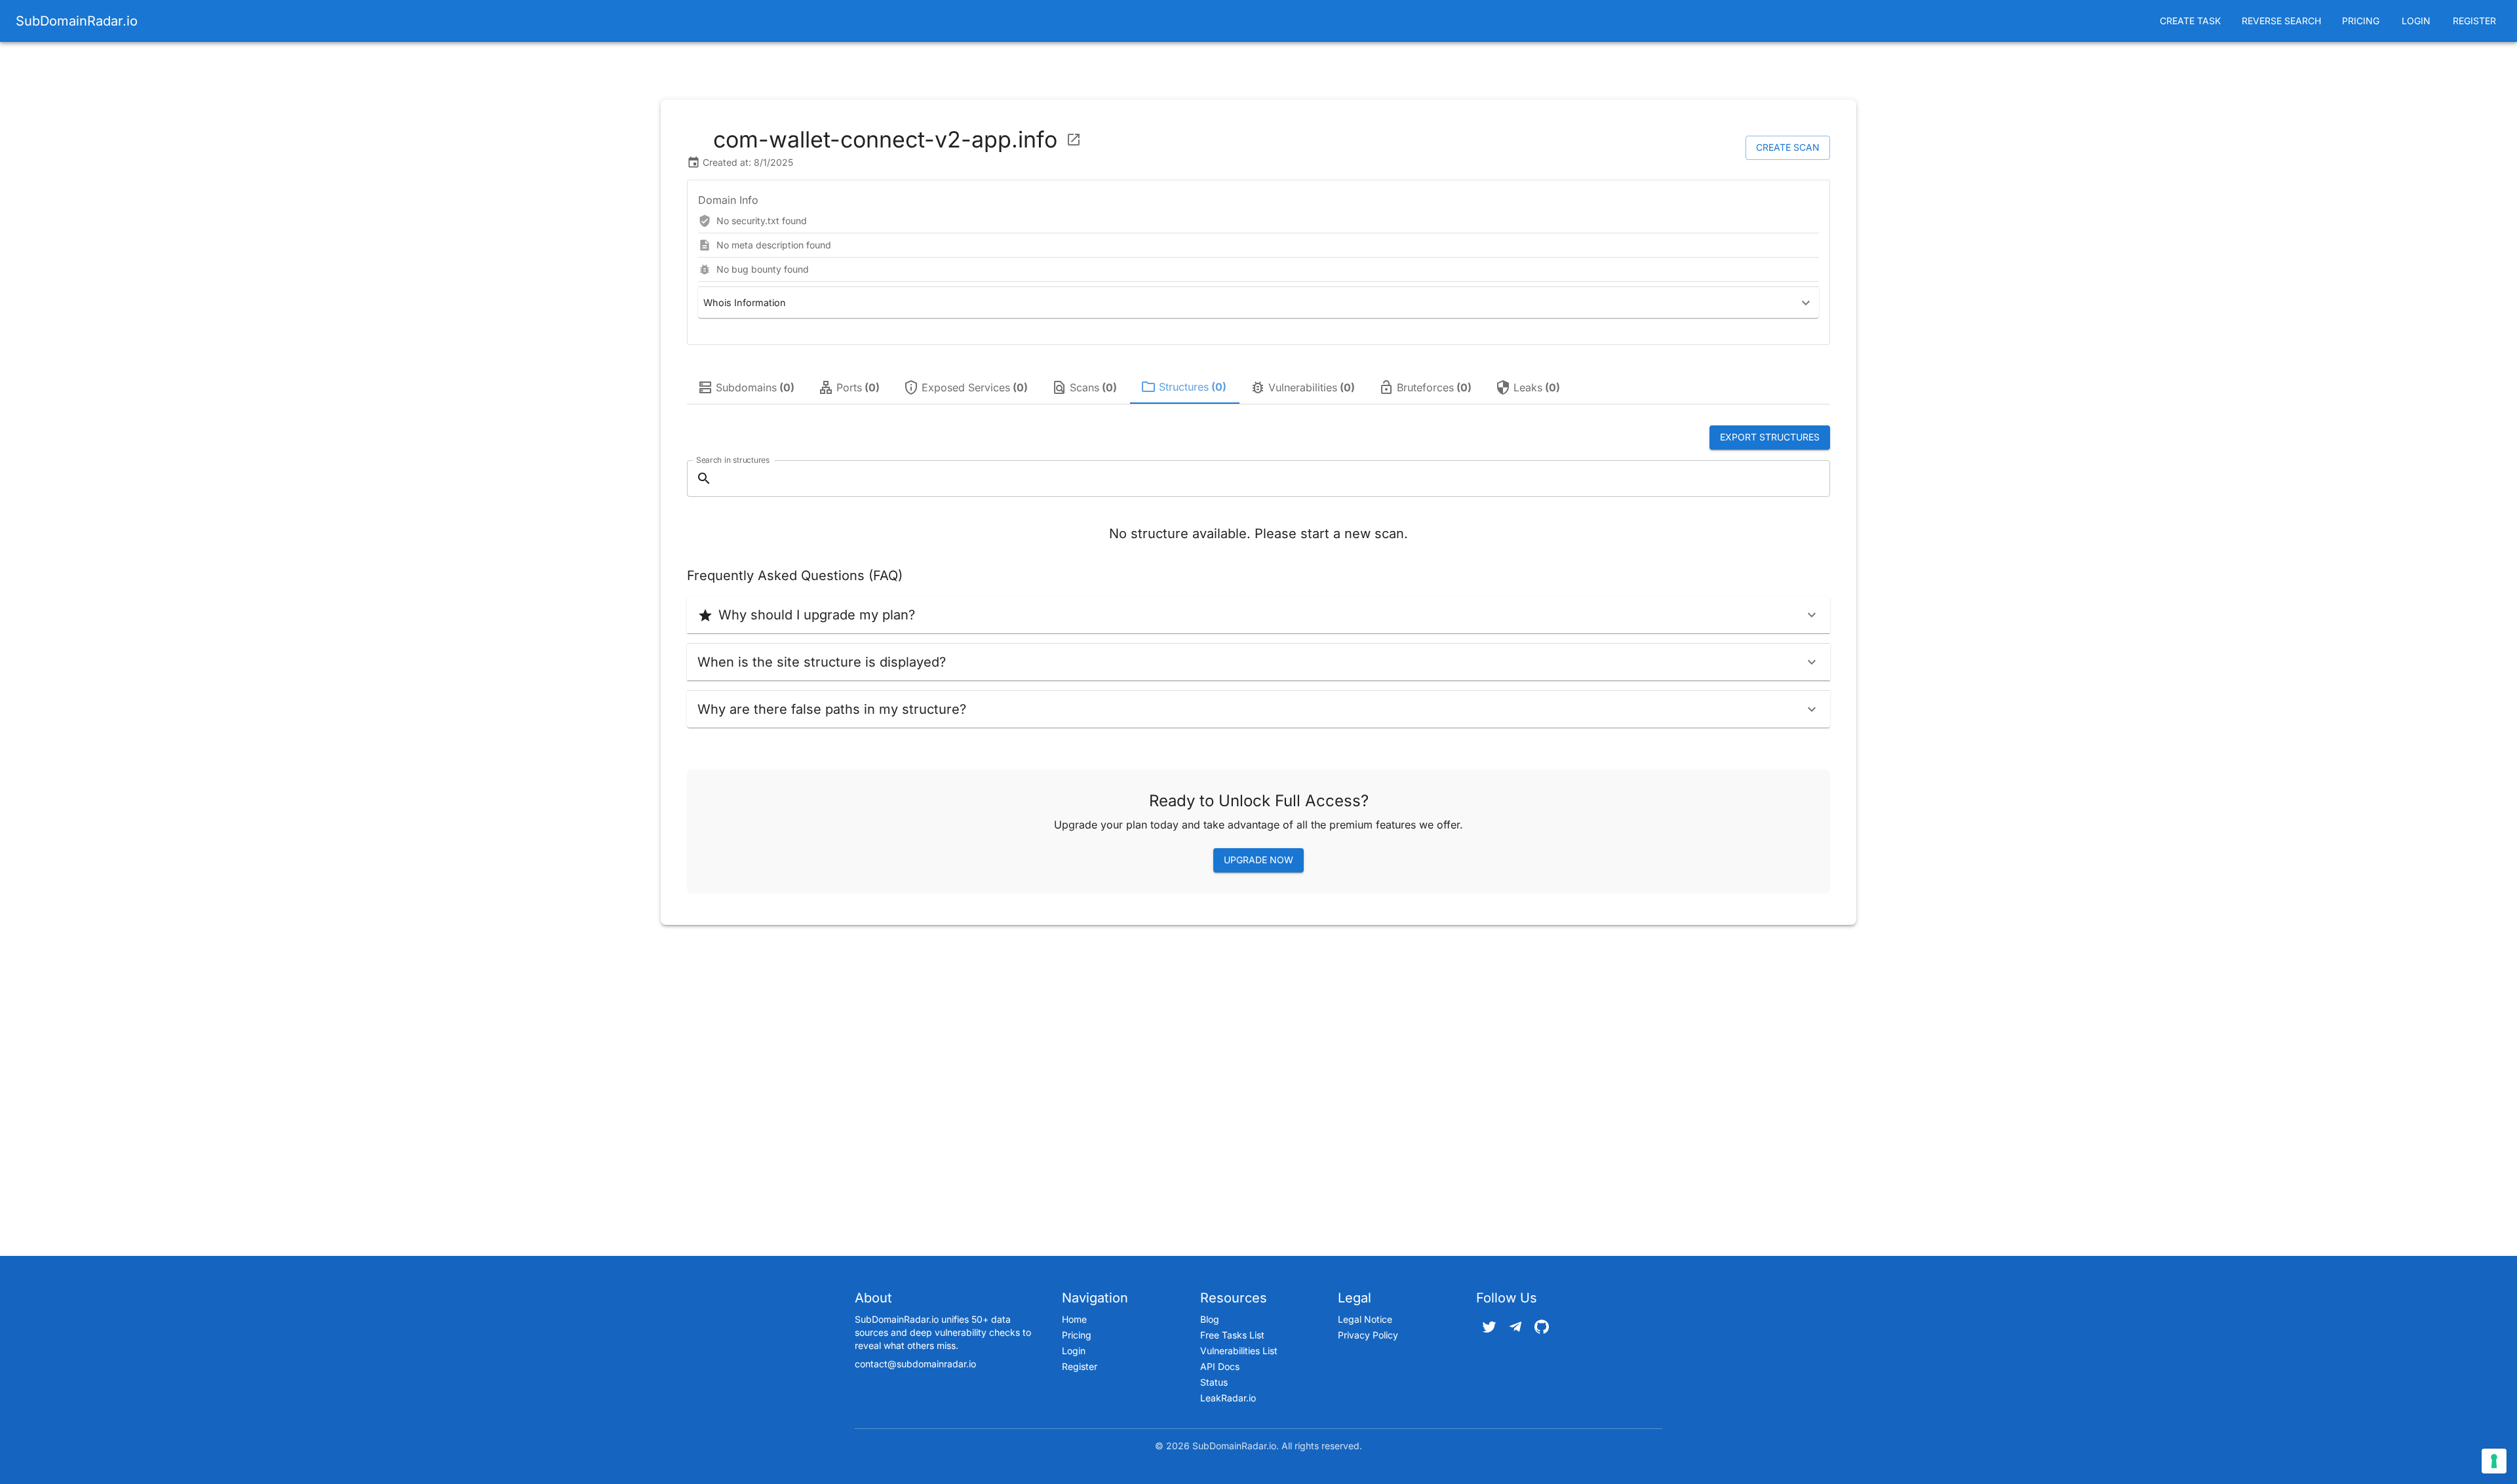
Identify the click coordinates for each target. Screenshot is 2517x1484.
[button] (1258, 303)
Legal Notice (1365, 1319)
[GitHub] (1542, 1327)
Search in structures (733, 459)
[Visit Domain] (1074, 140)
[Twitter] (1489, 1327)
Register (2474, 21)
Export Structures (1770, 437)
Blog (1210, 1319)
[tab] (747, 387)
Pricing (2361, 21)
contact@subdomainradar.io (915, 1364)
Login (2416, 21)
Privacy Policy (1368, 1335)
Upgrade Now (1258, 860)
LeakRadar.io (1228, 1398)
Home (1074, 1319)
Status (1214, 1382)
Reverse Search (2281, 21)
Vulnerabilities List (1239, 1351)
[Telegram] (1515, 1327)
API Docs (1220, 1366)
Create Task (2190, 21)
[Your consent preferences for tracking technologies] (2494, 1461)
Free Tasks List (1232, 1335)
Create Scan (1788, 147)
